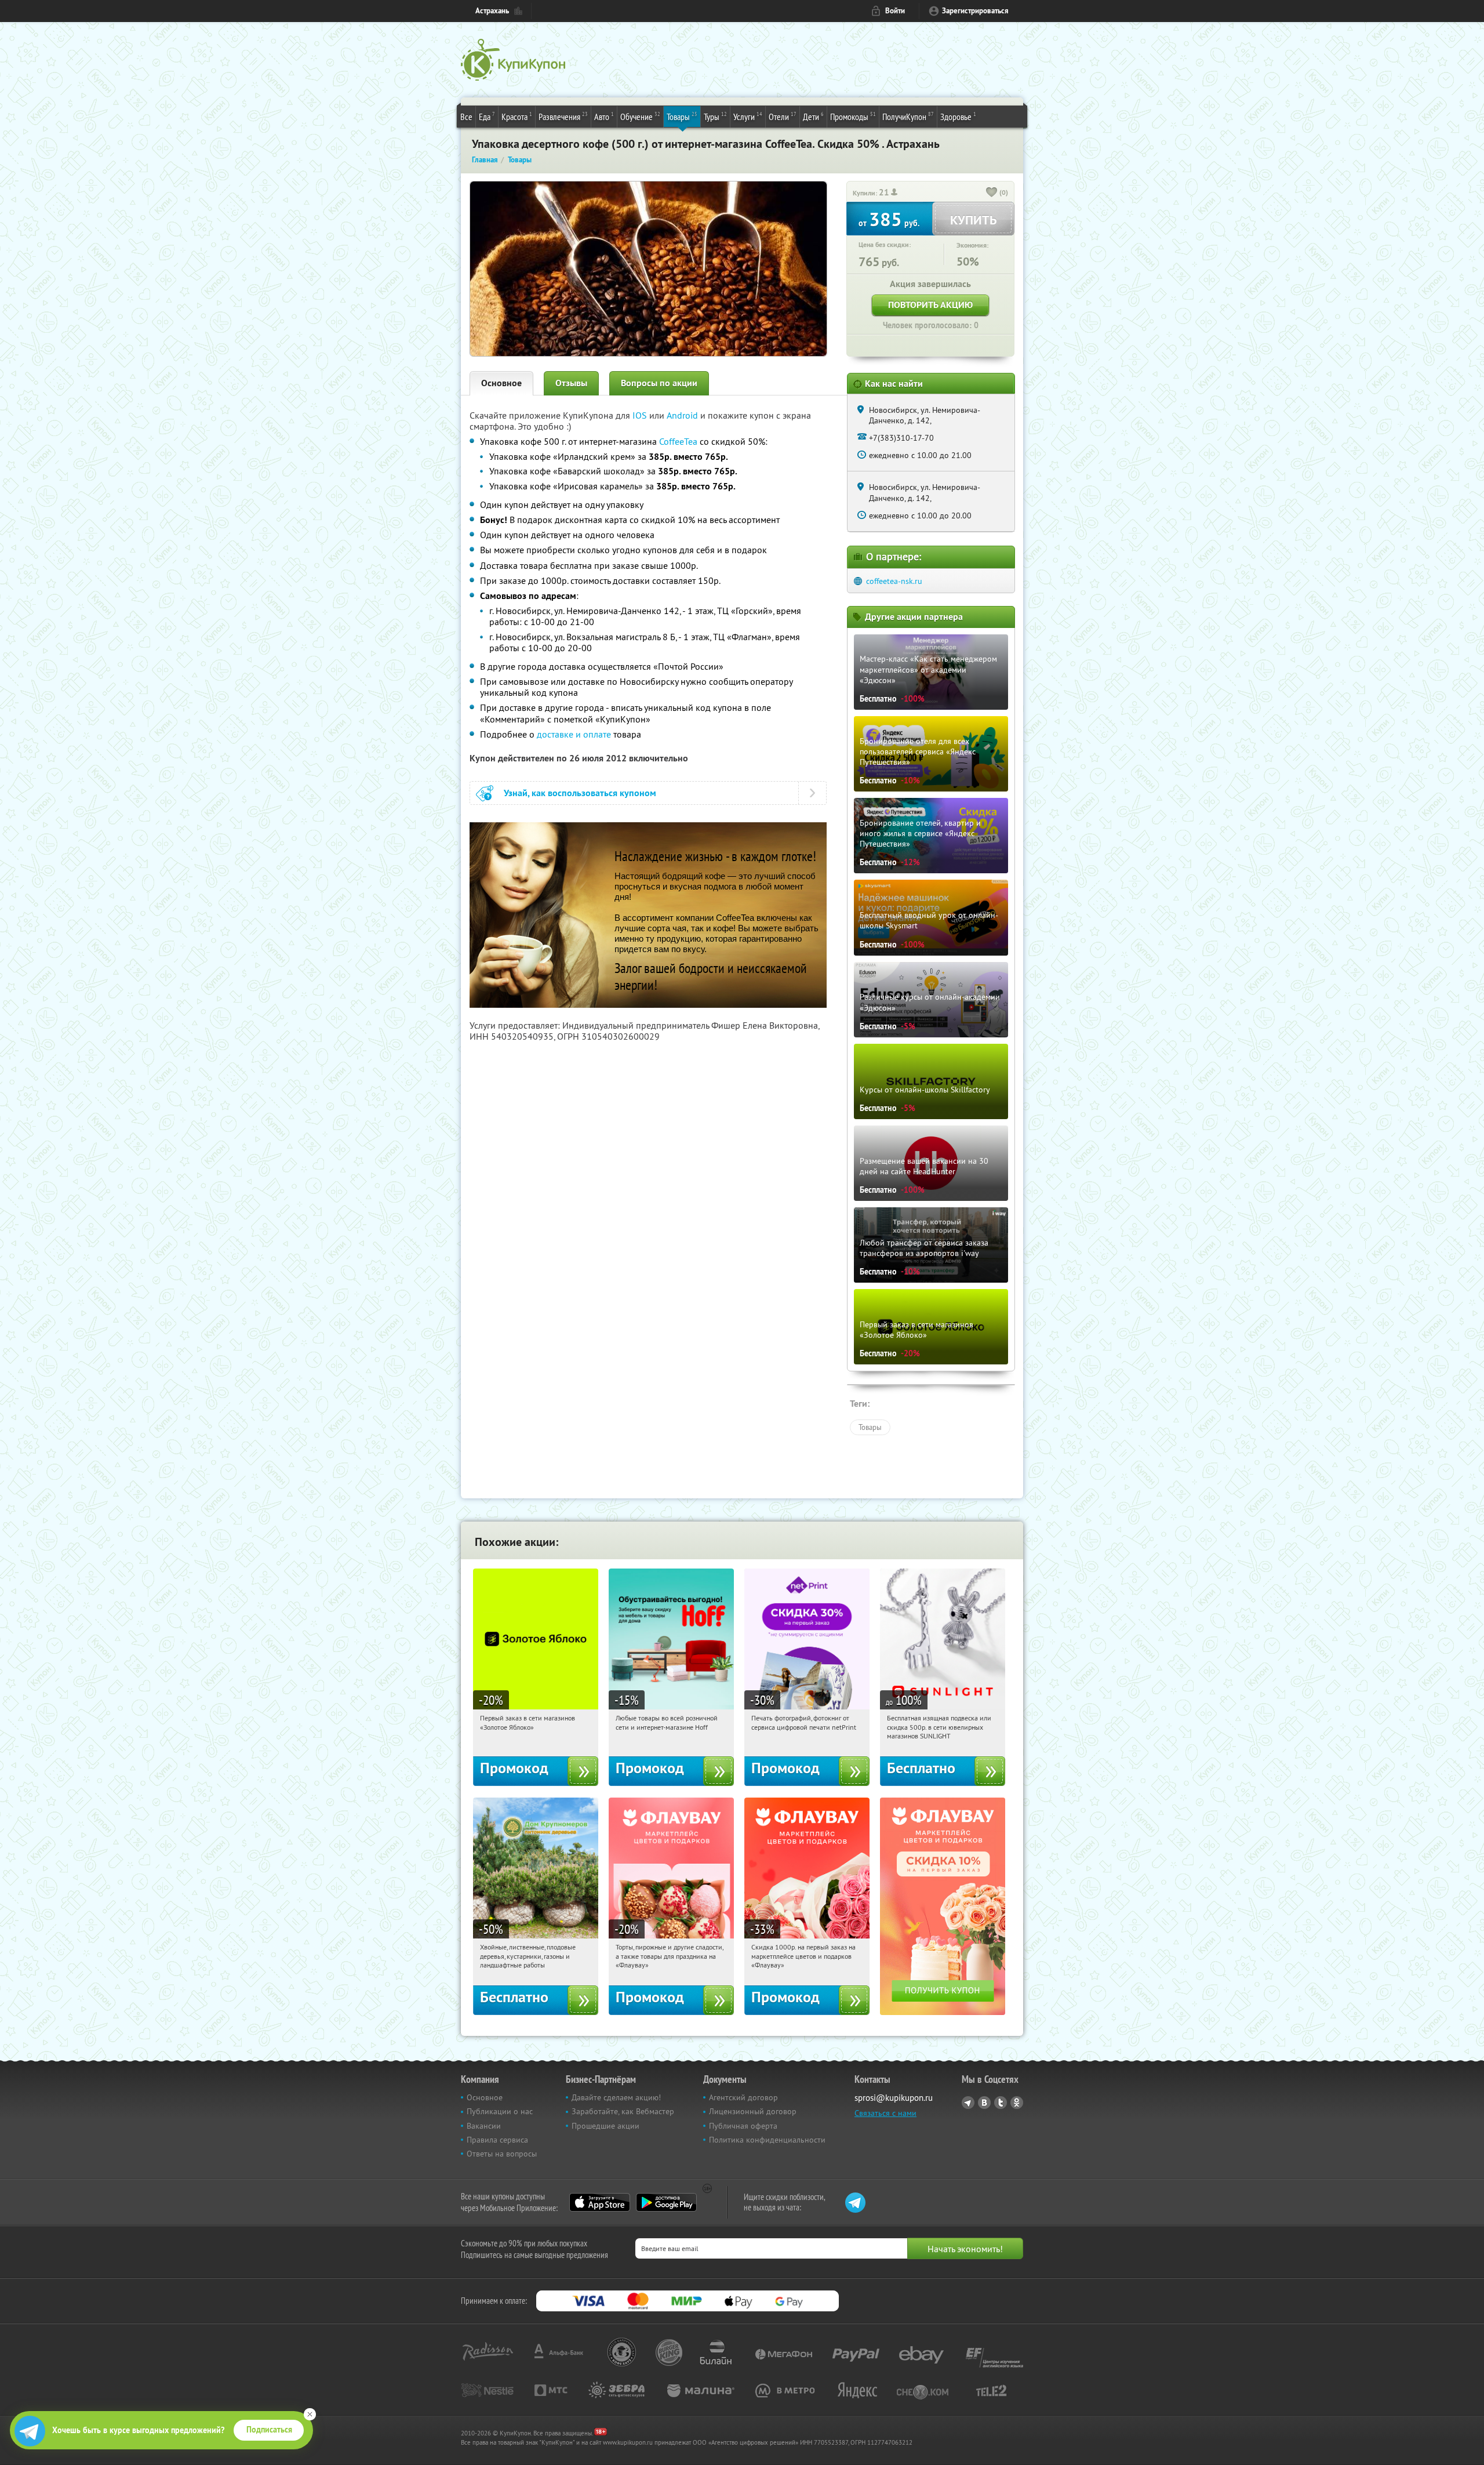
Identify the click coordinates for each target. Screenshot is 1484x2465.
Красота (517, 116)
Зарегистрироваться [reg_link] (975, 11)
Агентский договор (743, 2097)
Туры (715, 116)
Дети (813, 116)
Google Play (666, 2202)
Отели (783, 116)
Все (466, 117)
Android (683, 415)
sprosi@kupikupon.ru (894, 2098)
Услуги (748, 116)
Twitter (1001, 2103)
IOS (641, 415)
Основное (501, 383)
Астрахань (492, 11)
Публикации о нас (500, 2111)
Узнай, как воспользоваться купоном (580, 793)
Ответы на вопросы (502, 2154)
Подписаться (269, 2430)
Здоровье (958, 116)
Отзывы (571, 383)
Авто (604, 116)
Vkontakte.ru (984, 2103)
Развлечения (563, 116)
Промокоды (853, 116)
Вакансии (484, 2126)
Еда (487, 116)
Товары (682, 116)
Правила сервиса (497, 2140)
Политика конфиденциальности (767, 2140)
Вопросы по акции (659, 383)
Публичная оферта (743, 2126)
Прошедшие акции (605, 2126)
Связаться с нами (885, 2113)
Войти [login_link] (895, 11)
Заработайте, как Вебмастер (623, 2111)
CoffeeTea (678, 441)
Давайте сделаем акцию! (616, 2097)
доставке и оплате (574, 734)
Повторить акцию (930, 305)
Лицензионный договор (753, 2111)
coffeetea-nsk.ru (894, 581)
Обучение (640, 116)
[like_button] (992, 193)
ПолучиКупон (908, 116)
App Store (600, 2202)
